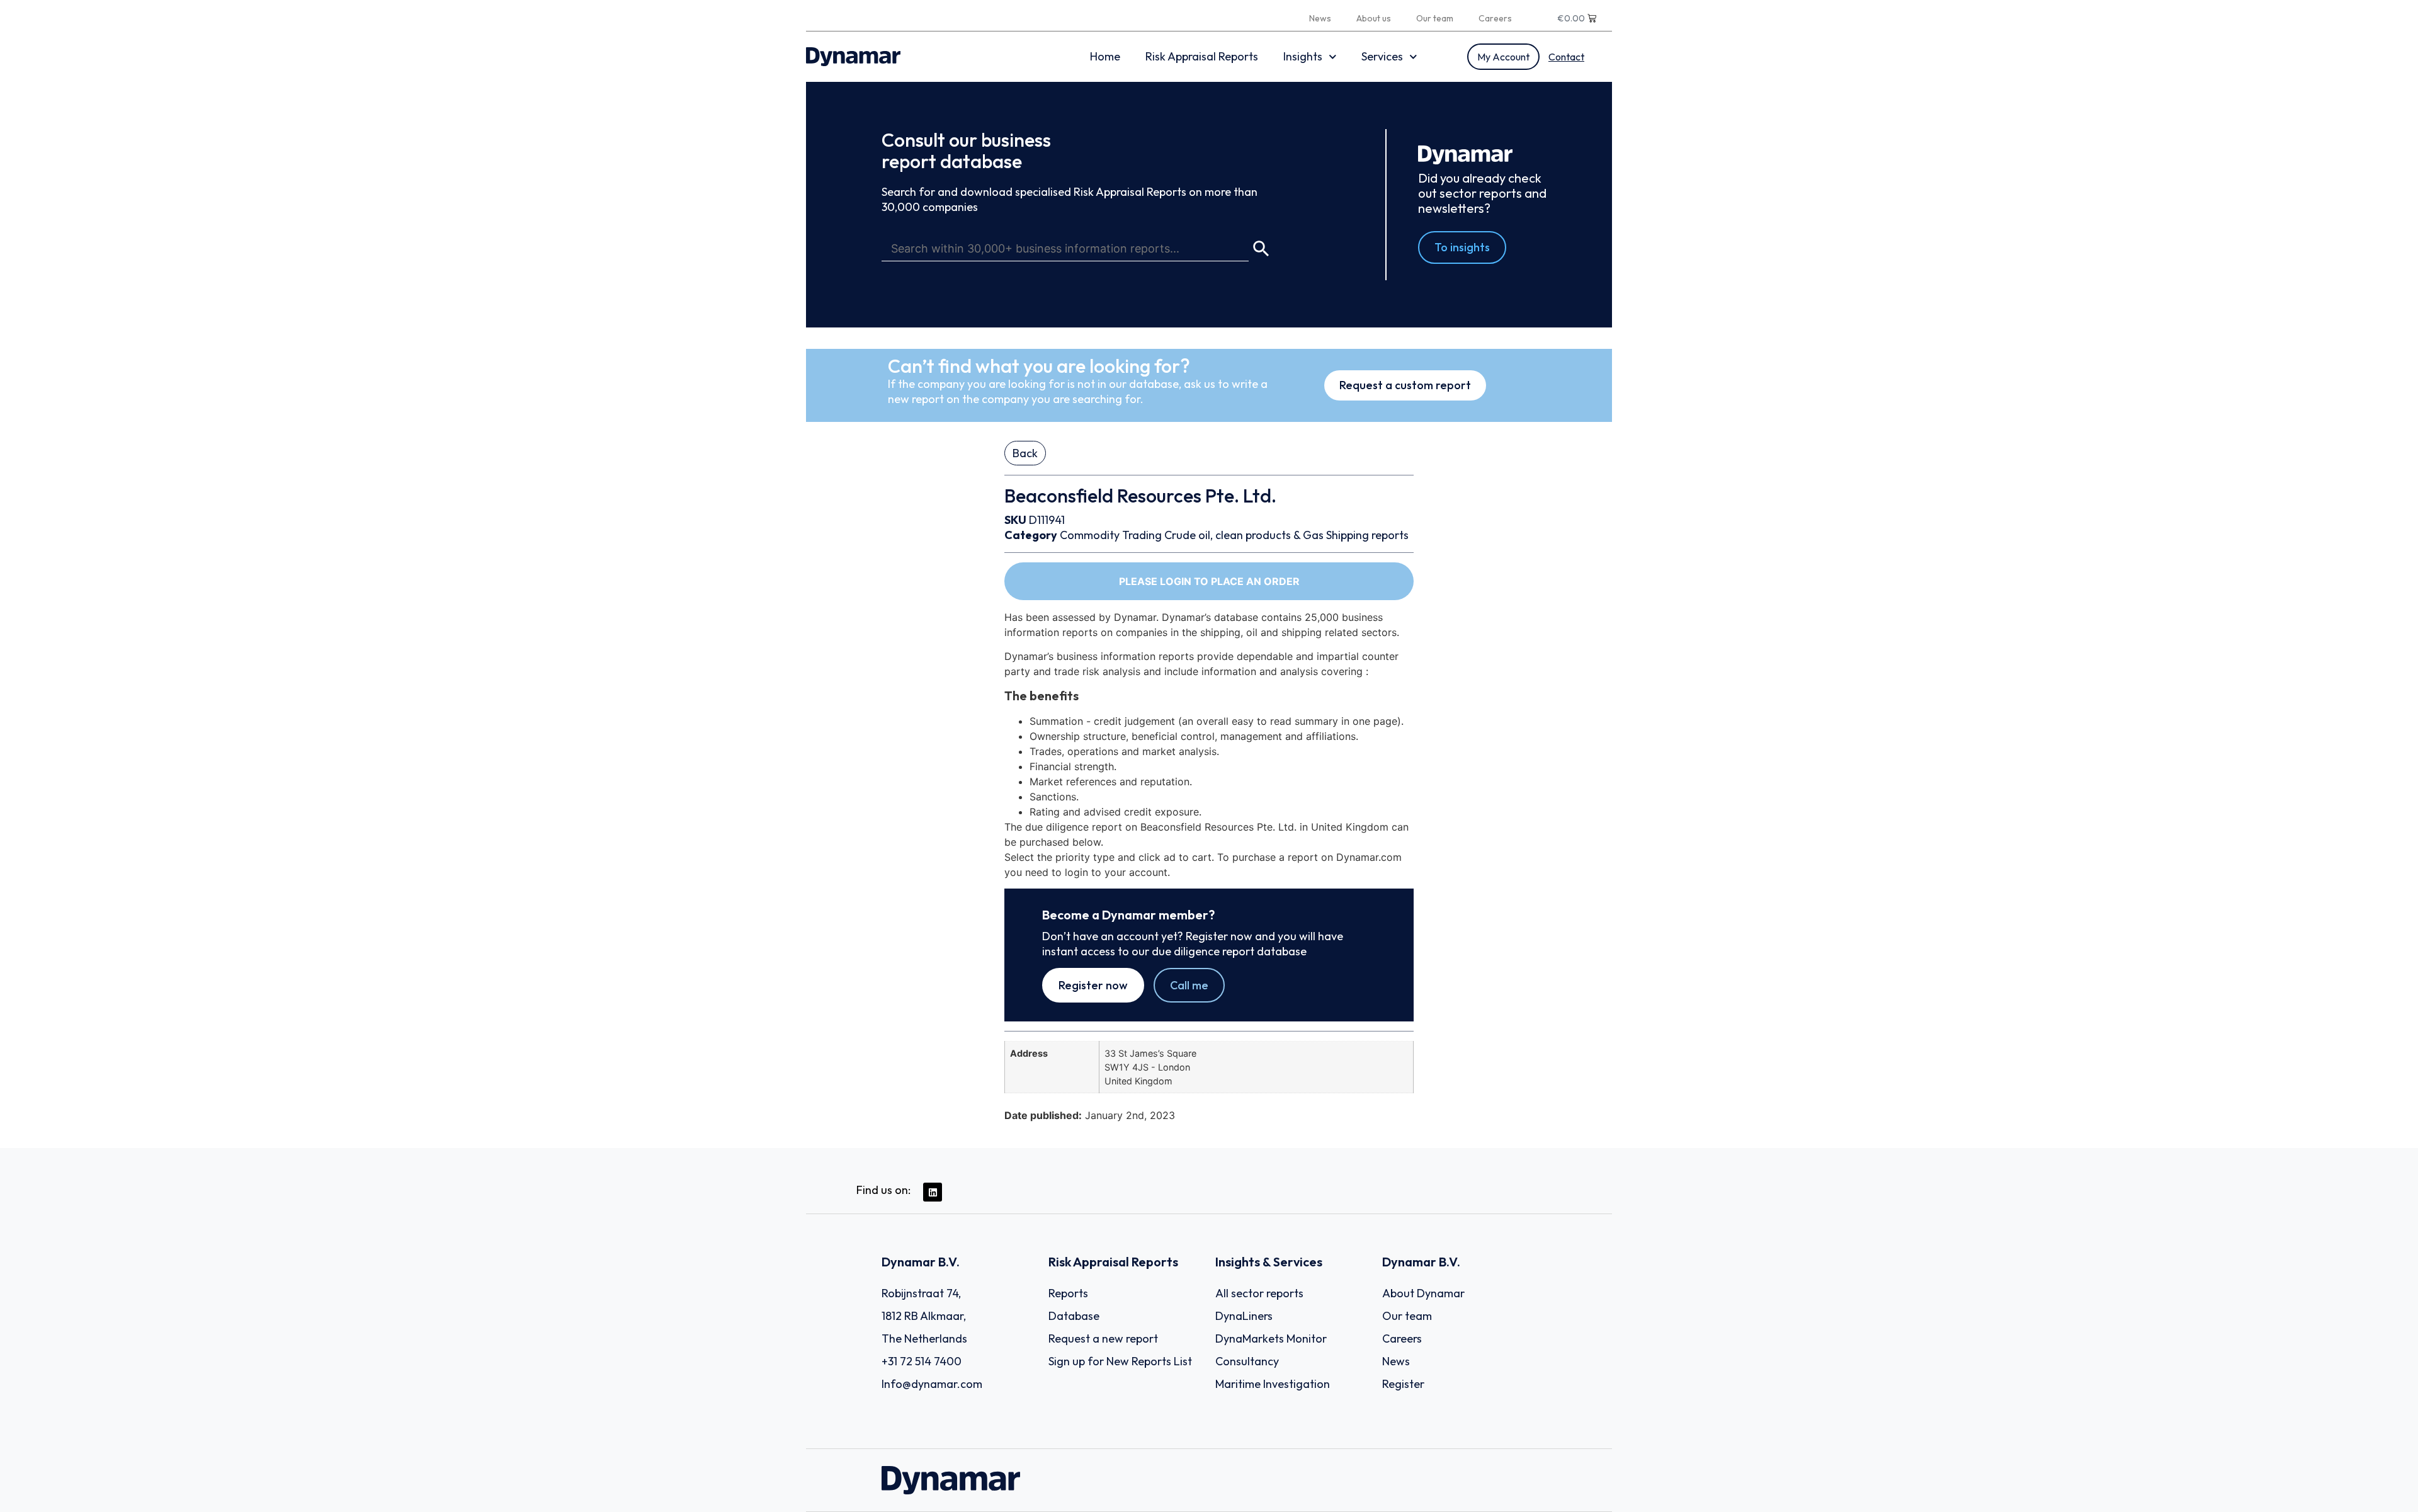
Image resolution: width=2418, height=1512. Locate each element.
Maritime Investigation (1273, 1384)
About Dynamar (1423, 1293)
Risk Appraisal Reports (1202, 56)
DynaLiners (1244, 1316)
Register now (1093, 985)
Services (1382, 56)
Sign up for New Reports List (1120, 1361)
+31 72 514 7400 (922, 1361)
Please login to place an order (1209, 581)
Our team (1435, 18)
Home (1105, 56)
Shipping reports (1367, 535)
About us (1374, 18)
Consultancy (1247, 1361)
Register (1403, 1384)
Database (1074, 1316)
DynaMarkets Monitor (1271, 1339)
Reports (1068, 1293)
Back (1025, 453)
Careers (1495, 18)
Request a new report (1103, 1339)
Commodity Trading (1111, 535)
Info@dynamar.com (932, 1384)
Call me (1189, 985)
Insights (1303, 56)
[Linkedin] (933, 1192)
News (1320, 18)
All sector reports (1259, 1293)
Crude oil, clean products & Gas (1244, 535)
